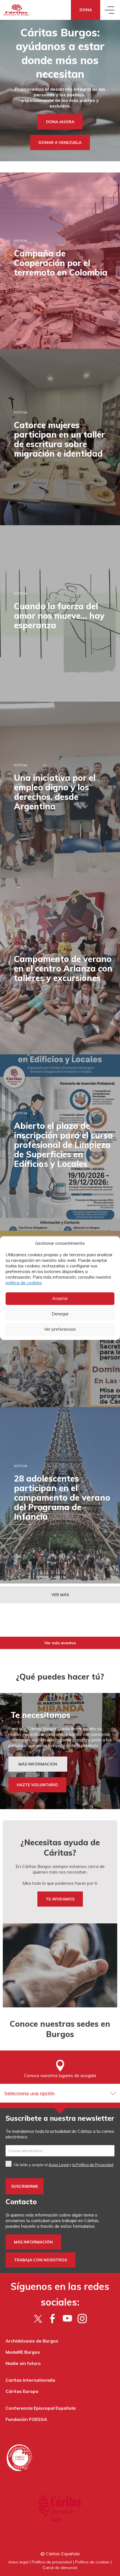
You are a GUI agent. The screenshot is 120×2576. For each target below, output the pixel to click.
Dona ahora (60, 122)
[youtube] (67, 2318)
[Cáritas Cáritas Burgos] (17, 10)
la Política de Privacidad (93, 2165)
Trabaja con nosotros (40, 2260)
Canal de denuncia (60, 2568)
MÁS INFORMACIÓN (38, 1764)
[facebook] (53, 2318)
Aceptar (60, 1298)
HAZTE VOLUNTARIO (37, 1785)
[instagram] (82, 2318)
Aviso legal (18, 2562)
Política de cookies (92, 2562)
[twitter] (38, 2318)
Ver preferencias (60, 1329)
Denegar (60, 1314)
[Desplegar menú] (110, 10)
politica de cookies (24, 1283)
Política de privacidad (52, 2562)
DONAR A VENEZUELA (60, 143)
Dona (86, 10)
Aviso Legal (59, 2165)
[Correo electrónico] (60, 2151)
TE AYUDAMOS (60, 1899)
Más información (33, 2242)
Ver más (60, 1595)
